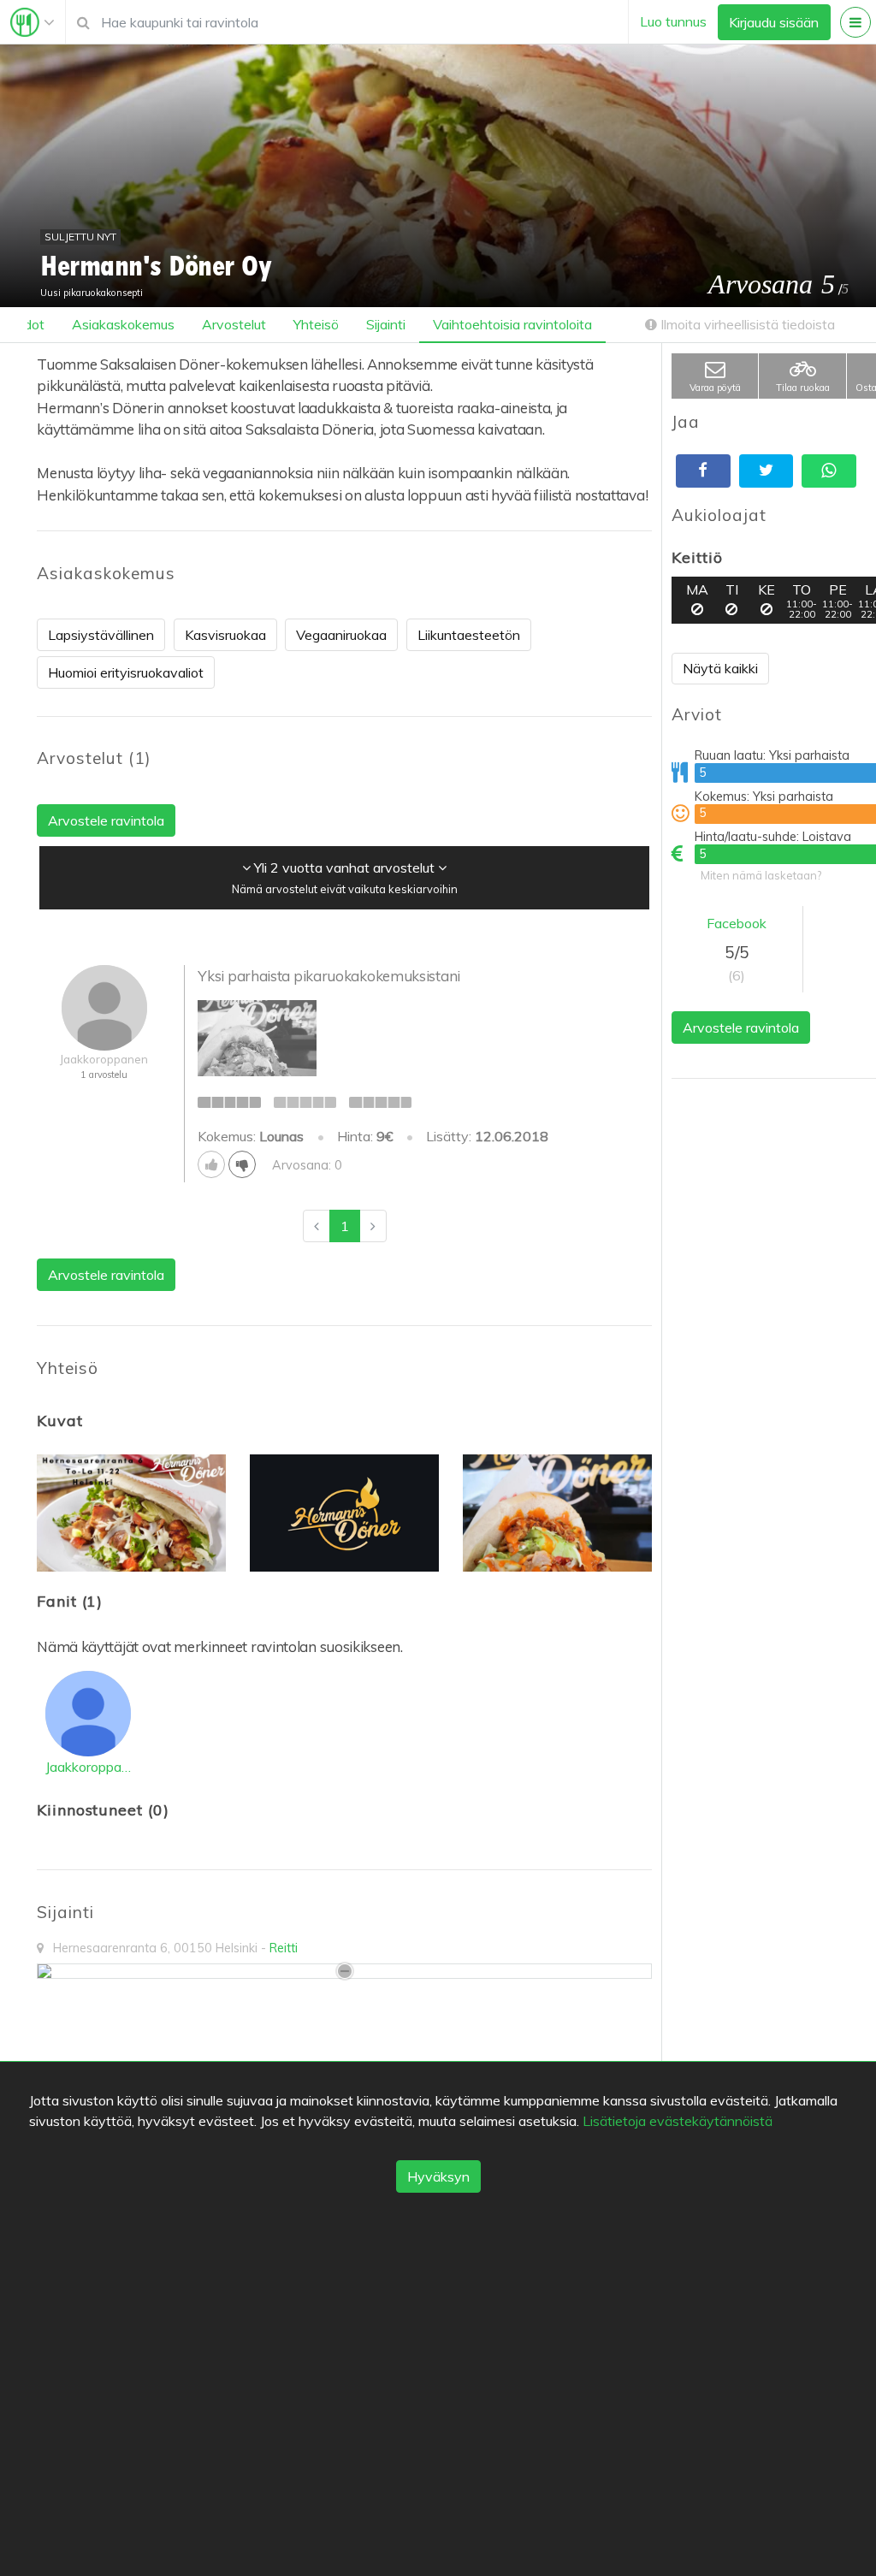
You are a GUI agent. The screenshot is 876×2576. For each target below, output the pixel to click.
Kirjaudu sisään (774, 22)
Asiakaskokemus (123, 324)
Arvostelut (234, 324)
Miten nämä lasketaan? (761, 875)
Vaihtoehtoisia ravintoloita (512, 324)
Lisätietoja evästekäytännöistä (678, 2121)
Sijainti (386, 324)
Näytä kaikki (720, 668)
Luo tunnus (673, 21)
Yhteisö (316, 324)
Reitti (284, 1948)
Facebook (737, 923)
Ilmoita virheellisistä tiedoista (746, 324)
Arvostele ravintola (741, 1027)
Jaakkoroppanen (88, 1767)
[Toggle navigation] (33, 22)
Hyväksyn (438, 2176)
